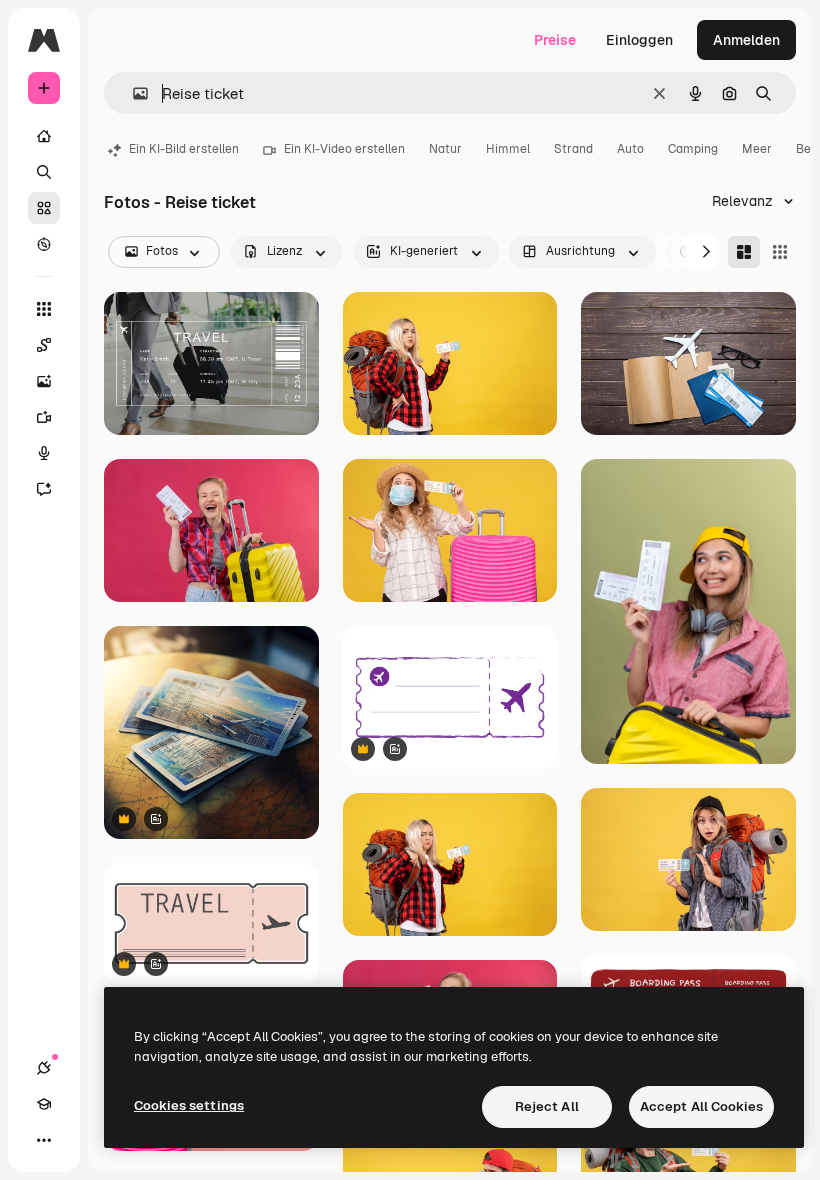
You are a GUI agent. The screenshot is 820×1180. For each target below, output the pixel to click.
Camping (693, 149)
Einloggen (639, 40)
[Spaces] (44, 345)
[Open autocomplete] (132, 93)
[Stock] (44, 208)
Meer (757, 149)
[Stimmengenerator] (44, 453)
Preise (555, 40)
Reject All (547, 1106)
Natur (445, 149)
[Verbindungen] (44, 1068)
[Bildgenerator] (44, 381)
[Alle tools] (44, 309)
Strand (573, 149)
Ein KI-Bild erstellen (184, 149)
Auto (630, 149)
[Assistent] (44, 489)
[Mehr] (44, 1140)
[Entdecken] (44, 244)
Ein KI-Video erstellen (344, 149)
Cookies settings (189, 1105)
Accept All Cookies (701, 1106)
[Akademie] (44, 1104)
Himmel (508, 149)
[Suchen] (44, 172)
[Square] (780, 252)
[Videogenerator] (44, 417)
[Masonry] (744, 252)
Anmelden (746, 40)
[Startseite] (44, 136)
